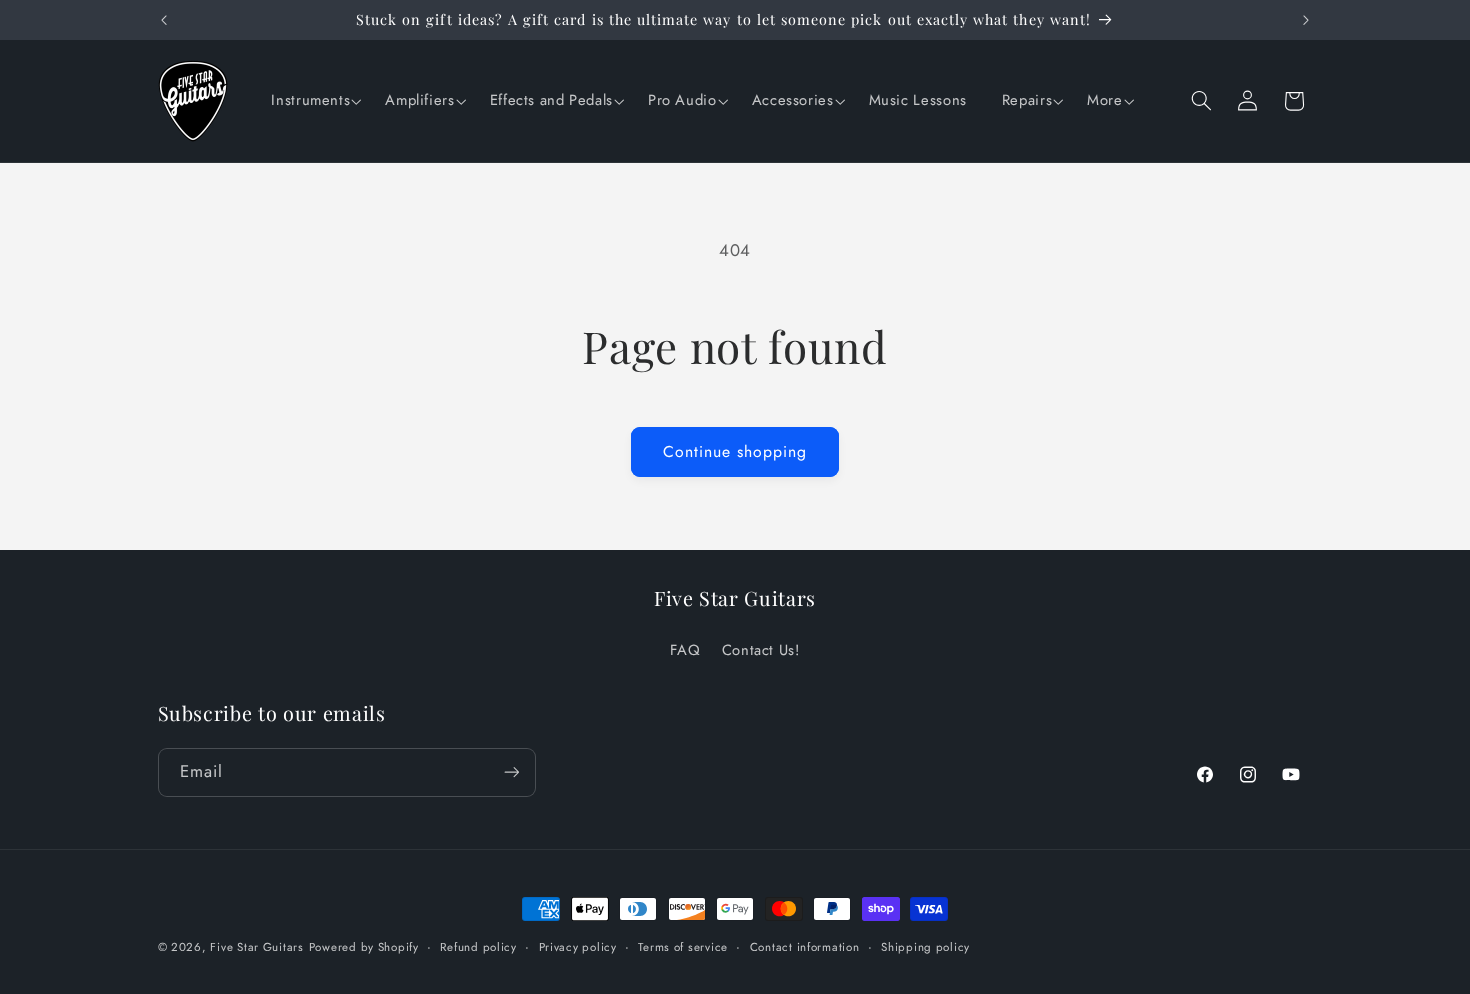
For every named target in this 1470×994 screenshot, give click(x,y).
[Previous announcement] (164, 20)
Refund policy (478, 947)
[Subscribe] (511, 771)
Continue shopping (735, 451)
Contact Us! (761, 650)
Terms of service (683, 947)
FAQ (685, 650)
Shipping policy (925, 947)
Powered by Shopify (364, 947)
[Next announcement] (1306, 20)
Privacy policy (578, 947)
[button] (313, 101)
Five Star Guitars (257, 947)
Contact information (805, 947)
